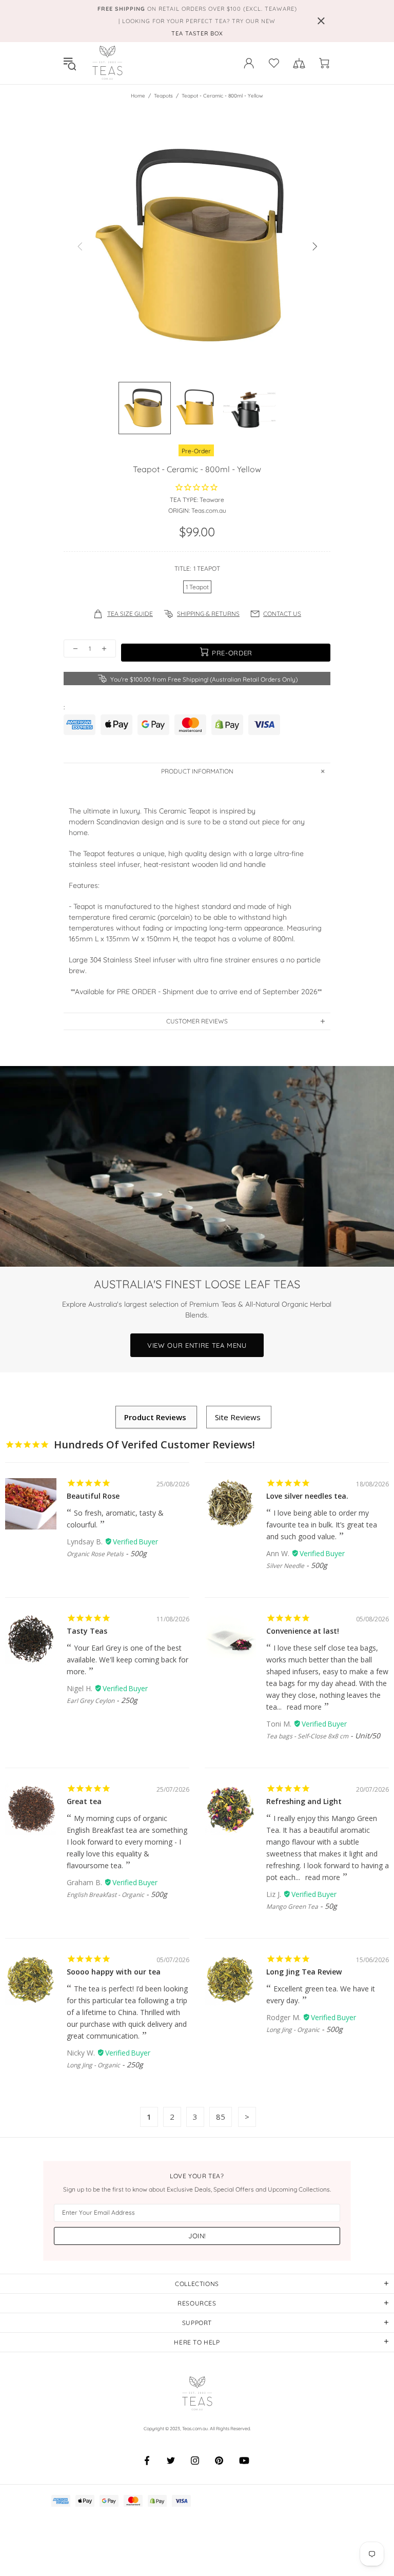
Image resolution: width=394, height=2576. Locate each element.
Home (138, 96)
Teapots (163, 96)
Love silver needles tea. (307, 1496)
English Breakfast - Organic (105, 1895)
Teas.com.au (107, 63)
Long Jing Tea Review (304, 1972)
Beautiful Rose (93, 1496)
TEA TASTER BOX (197, 33)
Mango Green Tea (292, 1906)
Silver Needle (285, 1566)
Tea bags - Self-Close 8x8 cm (307, 1736)
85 (221, 2117)
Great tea (84, 1801)
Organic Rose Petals (95, 1554)
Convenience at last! (303, 1631)
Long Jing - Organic (93, 2065)
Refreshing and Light (304, 1801)
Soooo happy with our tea (114, 1972)
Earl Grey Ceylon (91, 1701)
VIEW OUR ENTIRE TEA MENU (197, 1345)
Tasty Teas (87, 1631)
